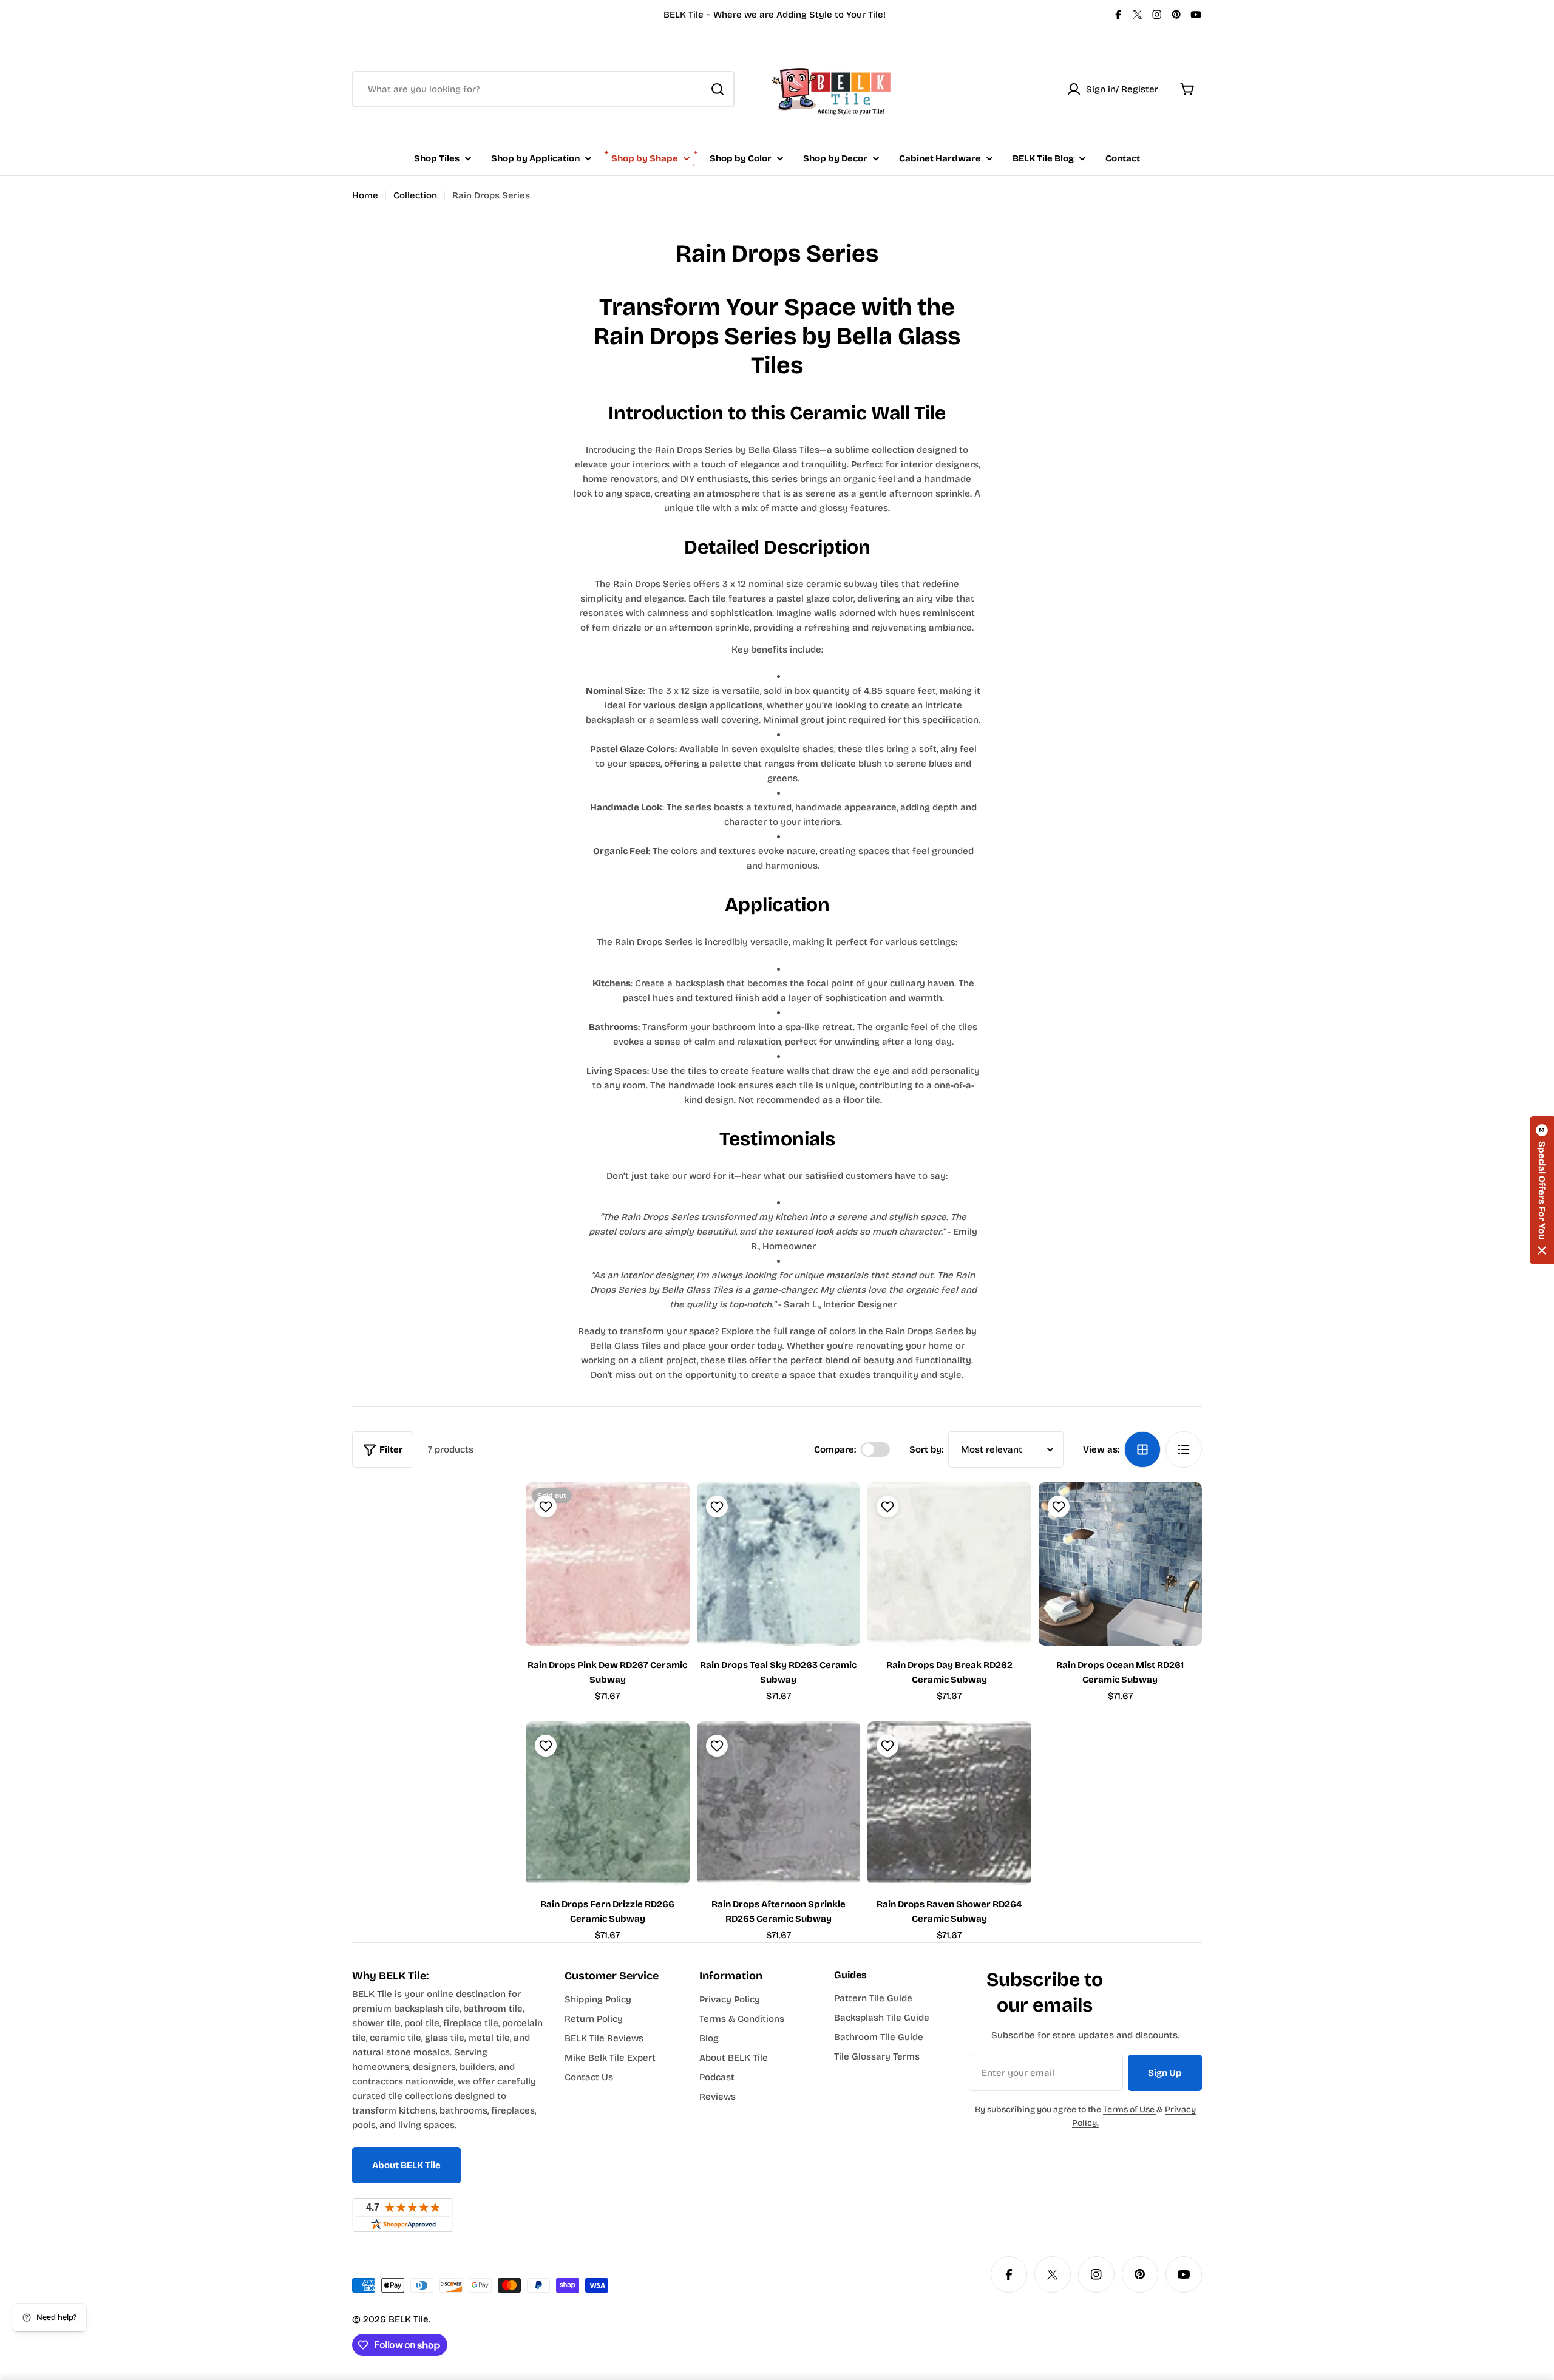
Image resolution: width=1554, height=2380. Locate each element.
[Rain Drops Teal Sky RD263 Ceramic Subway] (779, 1564)
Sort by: (926, 1449)
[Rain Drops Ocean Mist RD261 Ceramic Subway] (1121, 1564)
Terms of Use (1130, 2110)
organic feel (870, 479)
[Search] (718, 89)
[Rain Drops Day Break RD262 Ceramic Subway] (949, 1564)
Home (365, 195)
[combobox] (543, 89)
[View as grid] (1142, 1449)
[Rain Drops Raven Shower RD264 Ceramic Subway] (949, 1803)
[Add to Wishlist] (544, 1507)
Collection (415, 195)
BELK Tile (409, 2319)
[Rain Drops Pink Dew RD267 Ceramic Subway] (608, 1564)
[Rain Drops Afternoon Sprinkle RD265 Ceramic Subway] (779, 1803)
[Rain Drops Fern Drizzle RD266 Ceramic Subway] (608, 1803)
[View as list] (1184, 1449)
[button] (1542, 1190)
